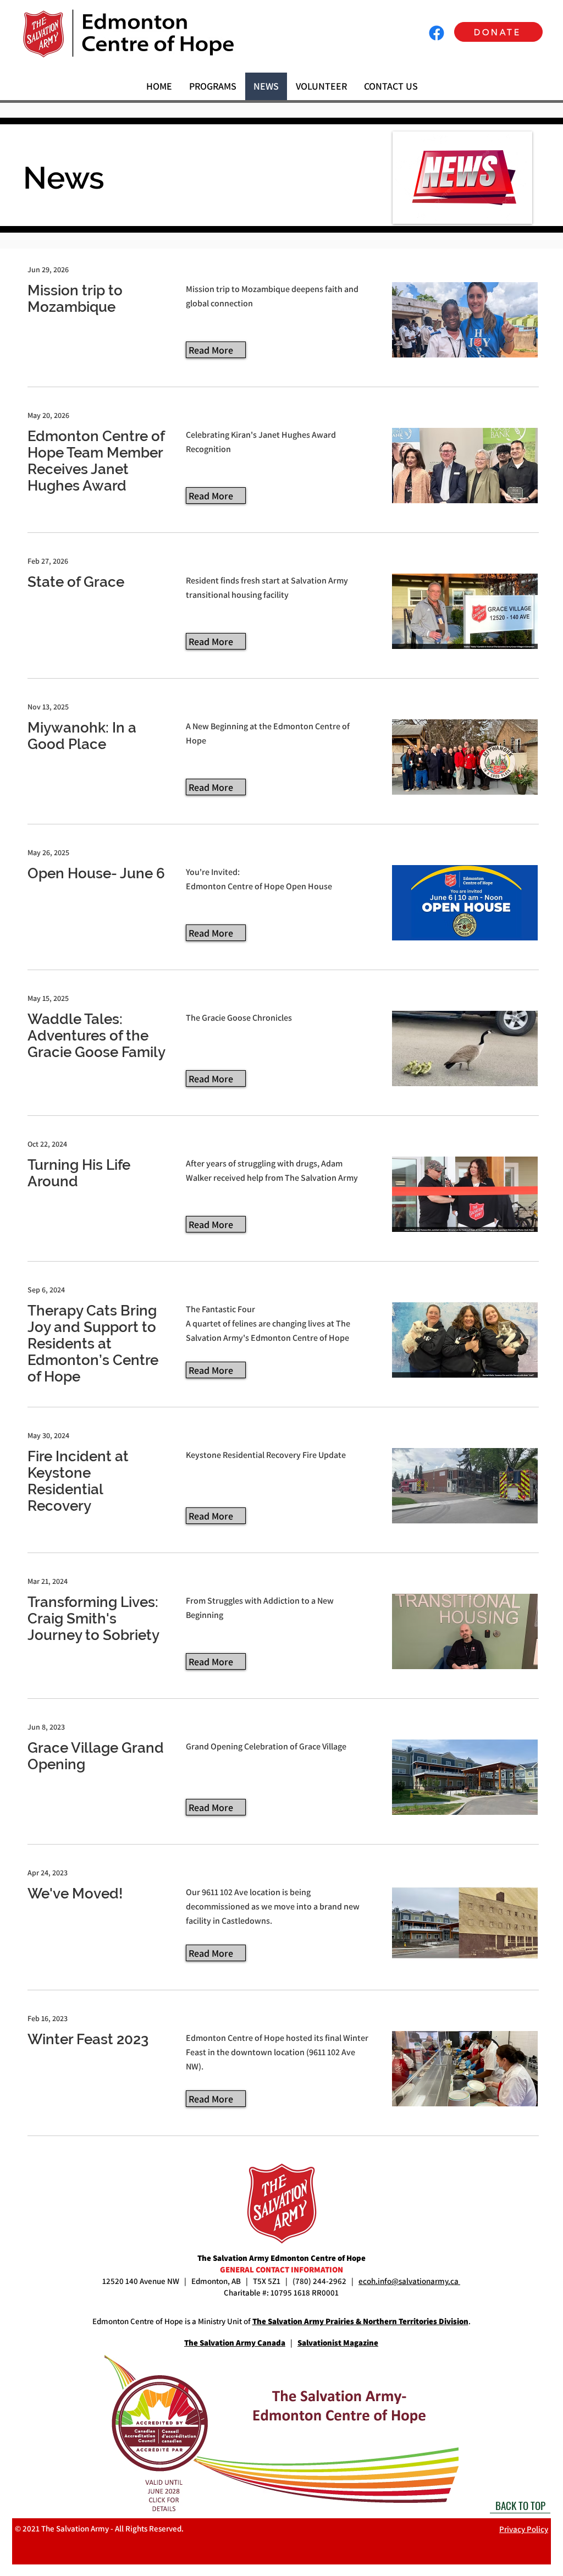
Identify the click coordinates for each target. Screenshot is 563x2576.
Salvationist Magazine (338, 2343)
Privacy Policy (524, 2529)
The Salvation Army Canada (235, 2343)
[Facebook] (437, 33)
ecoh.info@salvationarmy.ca (409, 2281)
